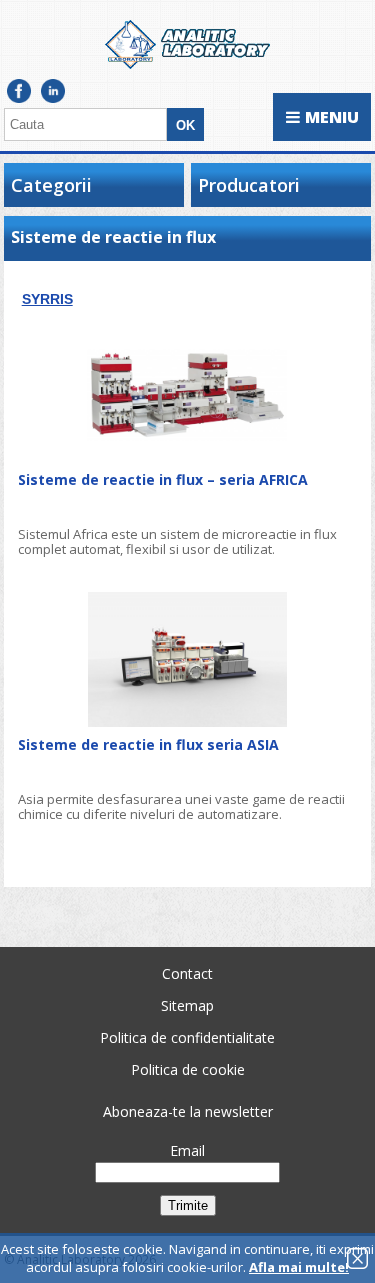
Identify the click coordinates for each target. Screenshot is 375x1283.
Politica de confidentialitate (187, 1037)
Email (187, 1150)
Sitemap (187, 1005)
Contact (187, 973)
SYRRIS (47, 299)
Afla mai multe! (299, 1267)
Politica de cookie (188, 1069)
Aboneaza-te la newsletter (188, 1111)
